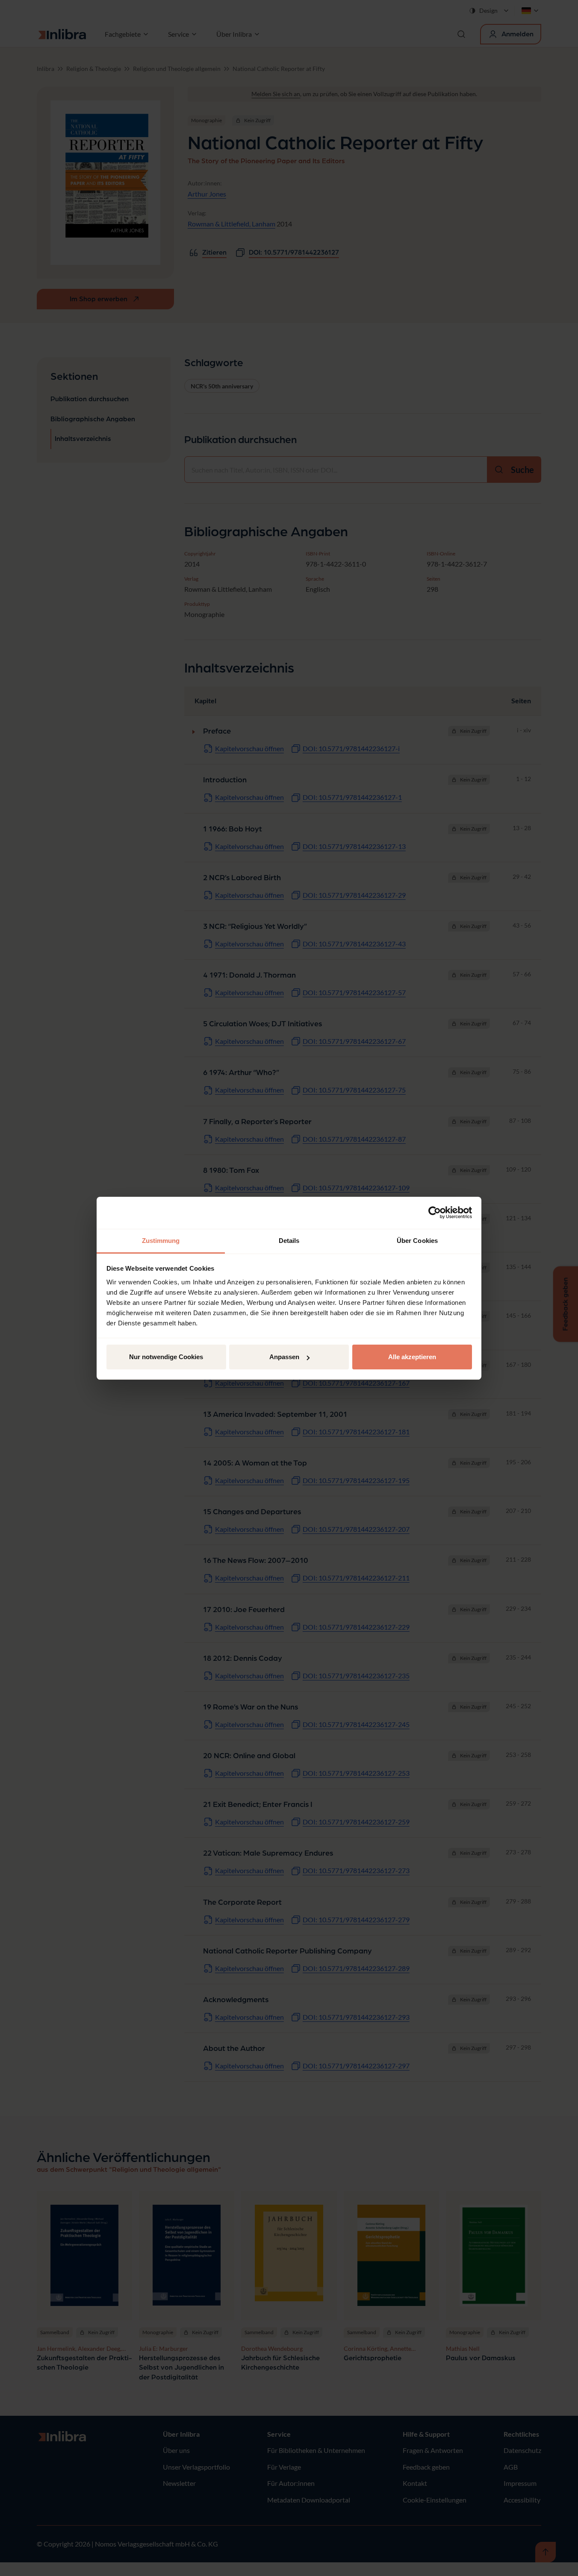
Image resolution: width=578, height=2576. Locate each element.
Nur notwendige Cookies (166, 1357)
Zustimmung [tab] (161, 1241)
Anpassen (284, 1357)
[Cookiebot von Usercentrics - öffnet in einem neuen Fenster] (435, 1213)
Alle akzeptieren (412, 1357)
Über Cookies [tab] (417, 1241)
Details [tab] (289, 1241)
